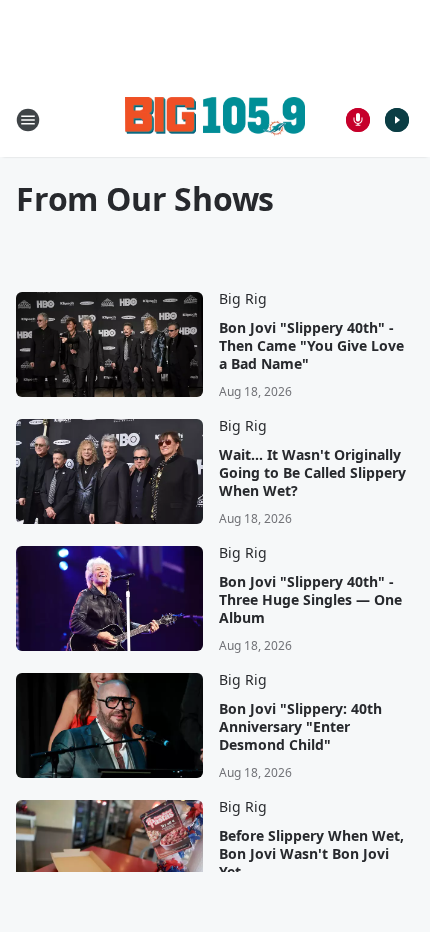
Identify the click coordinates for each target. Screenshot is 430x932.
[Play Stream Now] (397, 120)
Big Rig (243, 298)
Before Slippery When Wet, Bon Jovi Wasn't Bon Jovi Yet (311, 854)
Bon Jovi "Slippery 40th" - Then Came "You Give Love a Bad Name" (311, 346)
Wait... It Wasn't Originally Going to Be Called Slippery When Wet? (312, 473)
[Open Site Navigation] (28, 120)
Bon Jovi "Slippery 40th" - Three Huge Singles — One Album (310, 600)
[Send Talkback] (358, 120)
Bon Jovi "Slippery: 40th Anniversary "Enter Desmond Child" (300, 727)
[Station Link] (215, 119)
